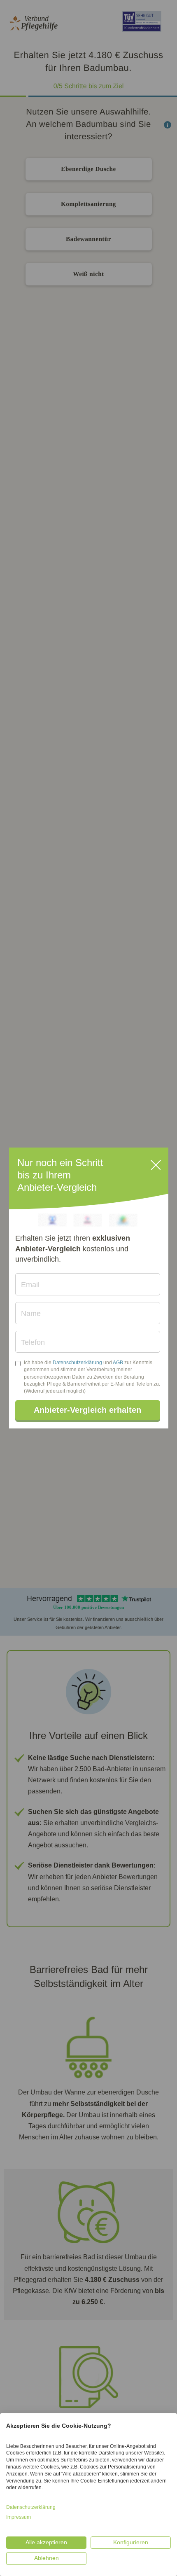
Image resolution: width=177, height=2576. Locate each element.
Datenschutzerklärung (77, 1363)
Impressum (19, 2517)
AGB (118, 1363)
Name (31, 1314)
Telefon (33, 1342)
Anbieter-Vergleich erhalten (87, 1410)
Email (30, 1285)
